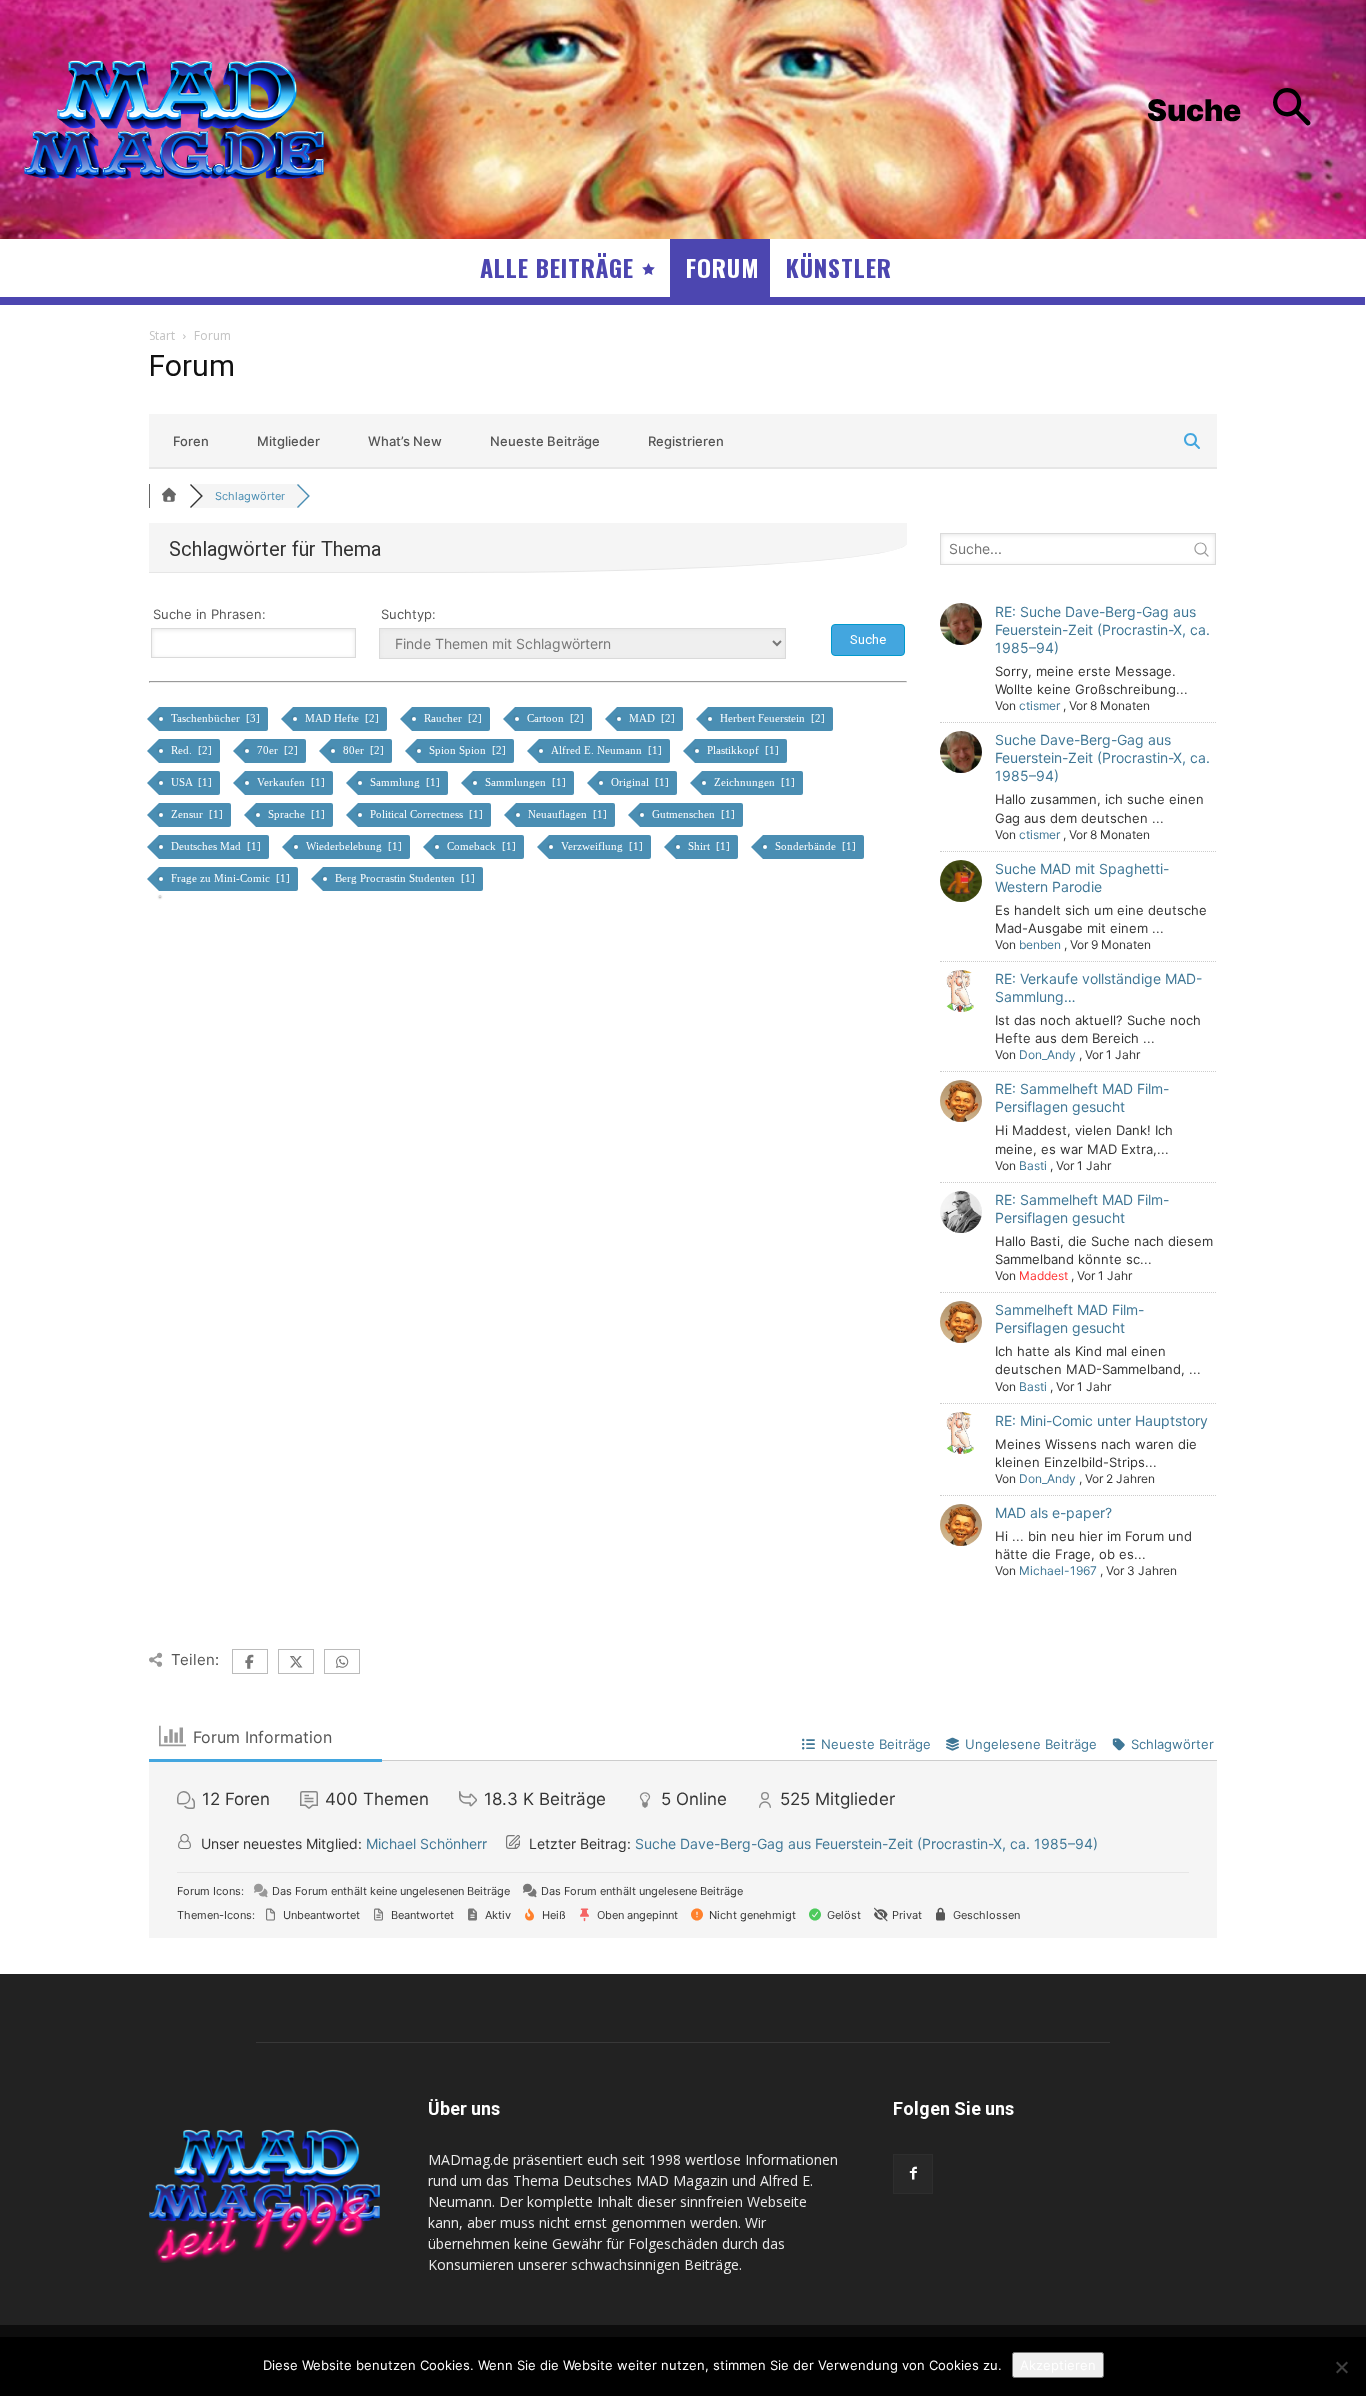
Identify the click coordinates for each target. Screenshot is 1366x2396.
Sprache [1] (298, 814)
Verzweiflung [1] (603, 846)
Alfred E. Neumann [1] (608, 750)
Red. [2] (193, 750)
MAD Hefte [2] (343, 718)
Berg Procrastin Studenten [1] (406, 878)
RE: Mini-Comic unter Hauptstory (1101, 1420)
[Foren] (169, 496)
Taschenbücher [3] (217, 718)
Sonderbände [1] (817, 846)
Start (162, 335)
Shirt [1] (710, 846)
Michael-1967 (1058, 1570)
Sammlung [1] (406, 782)
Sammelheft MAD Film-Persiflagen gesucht (1069, 1318)
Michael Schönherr (426, 1843)
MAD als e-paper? (1053, 1512)
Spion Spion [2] (469, 750)
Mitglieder (288, 441)
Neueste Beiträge (545, 441)
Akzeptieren (1058, 2365)
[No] (1341, 2367)
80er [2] (365, 750)
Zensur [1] (198, 814)
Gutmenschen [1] (695, 814)
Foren (191, 441)
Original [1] (641, 782)
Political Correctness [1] (428, 814)
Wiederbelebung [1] (355, 846)
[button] (1244, 110)
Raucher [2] (454, 718)
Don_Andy (1047, 1054)
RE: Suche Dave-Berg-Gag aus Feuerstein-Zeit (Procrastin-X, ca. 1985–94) (1102, 629)
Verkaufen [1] (292, 782)
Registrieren (686, 441)
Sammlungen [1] (527, 782)
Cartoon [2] (557, 718)
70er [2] (279, 750)
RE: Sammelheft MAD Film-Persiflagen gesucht (1082, 1097)
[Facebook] (913, 2174)
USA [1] (193, 782)
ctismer (1039, 705)
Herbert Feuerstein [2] (774, 718)
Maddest (1043, 1275)
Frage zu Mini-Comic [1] (232, 878)
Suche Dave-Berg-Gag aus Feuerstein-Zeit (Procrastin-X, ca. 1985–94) (1102, 757)
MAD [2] (653, 718)
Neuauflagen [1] (569, 814)
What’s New (405, 441)
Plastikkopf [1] (744, 750)
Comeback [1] (483, 846)
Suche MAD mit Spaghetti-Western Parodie (1082, 877)
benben (1040, 944)
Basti (1033, 1165)
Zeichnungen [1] (756, 782)
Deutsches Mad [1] (217, 846)
